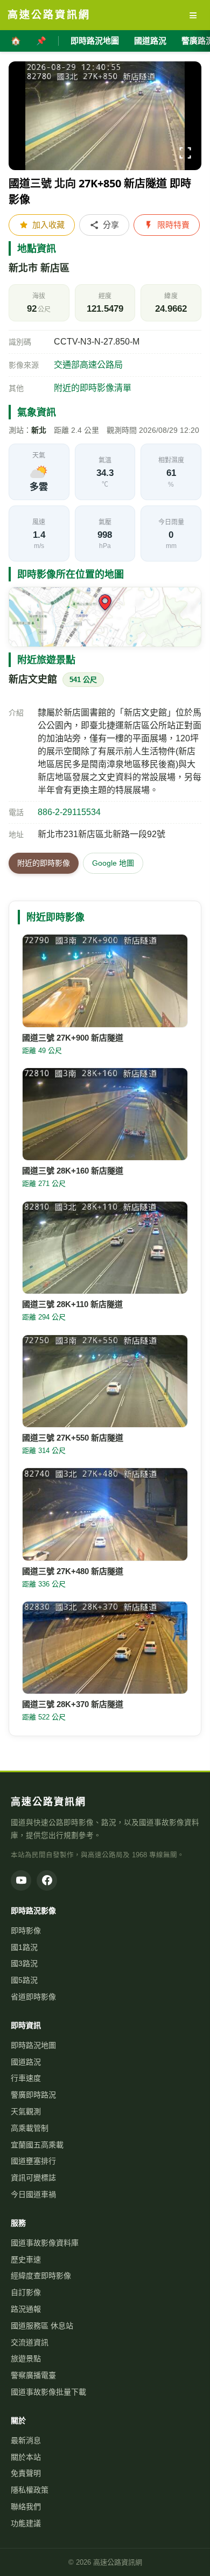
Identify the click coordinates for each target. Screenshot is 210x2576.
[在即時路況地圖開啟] (105, 617)
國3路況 (24, 1963)
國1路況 (24, 1947)
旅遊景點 (26, 2359)
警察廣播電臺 (33, 2375)
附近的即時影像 (44, 863)
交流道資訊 (30, 2342)
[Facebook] (47, 1880)
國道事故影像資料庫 (45, 2243)
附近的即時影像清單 (93, 388)
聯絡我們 (26, 2507)
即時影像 (26, 1931)
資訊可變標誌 (33, 2178)
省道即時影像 (33, 1997)
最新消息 (26, 2440)
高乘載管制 (30, 2128)
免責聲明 (26, 2473)
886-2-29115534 (69, 812)
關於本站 (26, 2457)
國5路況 (24, 1980)
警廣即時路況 (33, 2095)
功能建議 (26, 2523)
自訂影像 (26, 2292)
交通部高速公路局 (88, 365)
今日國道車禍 (33, 2194)
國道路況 (150, 41)
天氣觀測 (26, 2111)
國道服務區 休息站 (42, 2326)
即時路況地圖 (95, 41)
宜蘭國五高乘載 (37, 2145)
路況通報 (26, 2309)
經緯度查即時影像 (41, 2276)
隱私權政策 (30, 2490)
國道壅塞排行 (33, 2161)
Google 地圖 (113, 863)
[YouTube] (21, 1880)
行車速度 (26, 2078)
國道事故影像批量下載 (48, 2392)
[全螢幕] (185, 155)
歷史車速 (26, 2259)
